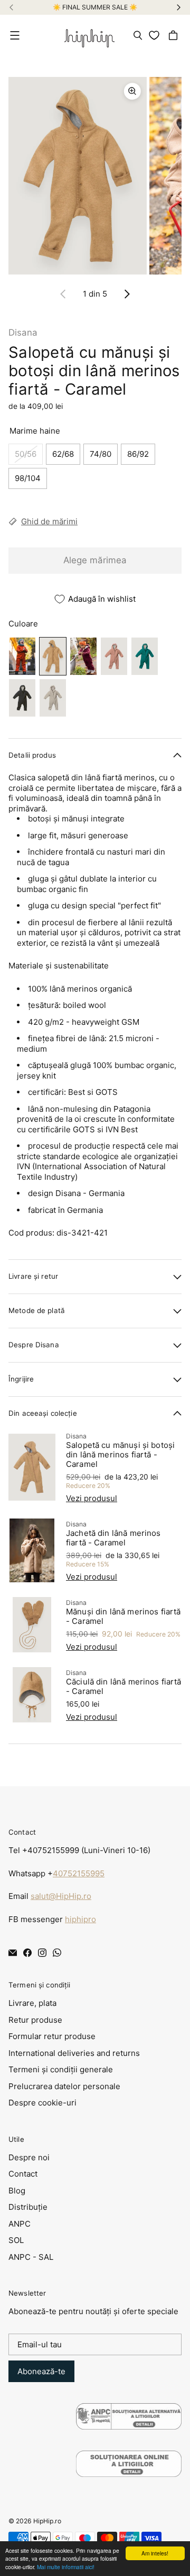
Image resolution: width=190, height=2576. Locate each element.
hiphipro (80, 1919)
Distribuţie (28, 2207)
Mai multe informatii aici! (66, 2567)
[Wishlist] (156, 35)
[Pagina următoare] (127, 294)
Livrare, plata (32, 2003)
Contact (23, 2174)
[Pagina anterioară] (63, 294)
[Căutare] (138, 35)
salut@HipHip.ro (61, 1896)
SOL (16, 2240)
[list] (95, 176)
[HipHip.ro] (89, 35)
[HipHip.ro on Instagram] (42, 1953)
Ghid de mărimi (49, 521)
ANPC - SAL (31, 2257)
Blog (17, 2191)
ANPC (20, 2224)
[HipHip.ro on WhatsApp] (57, 1953)
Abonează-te (41, 2371)
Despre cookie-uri (42, 2103)
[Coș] (175, 35)
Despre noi (29, 2157)
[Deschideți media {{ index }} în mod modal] (78, 175)
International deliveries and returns (74, 2053)
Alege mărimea (95, 560)
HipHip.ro (47, 2521)
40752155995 (79, 1873)
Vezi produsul (92, 1498)
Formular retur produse (52, 2036)
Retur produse (35, 2020)
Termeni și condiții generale (61, 2069)
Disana (23, 332)
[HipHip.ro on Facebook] (27, 1953)
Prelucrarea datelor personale (64, 2086)
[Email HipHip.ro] (13, 1953)
